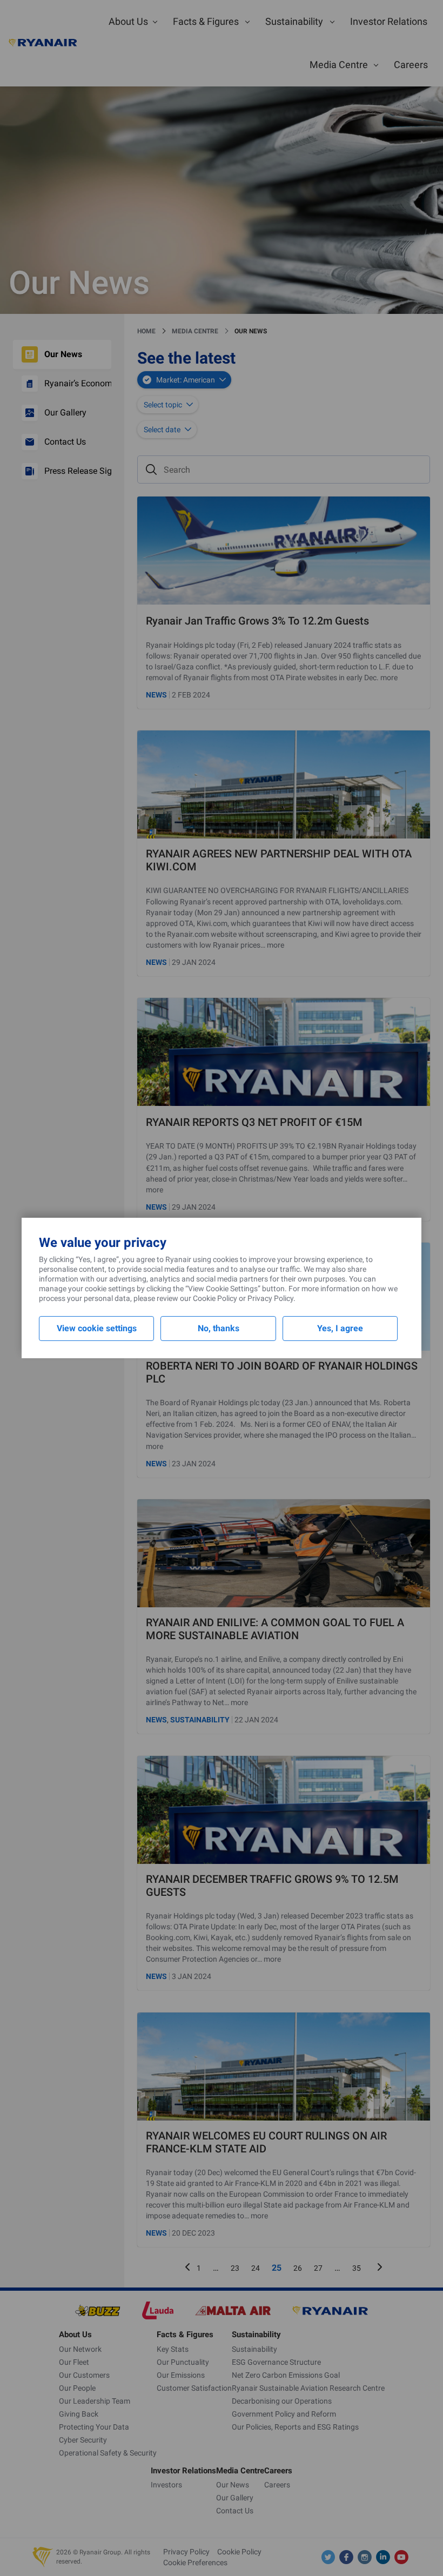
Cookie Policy (215, 1298)
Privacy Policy (270, 1298)
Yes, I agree (340, 1328)
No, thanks (219, 1328)
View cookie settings (97, 1328)
